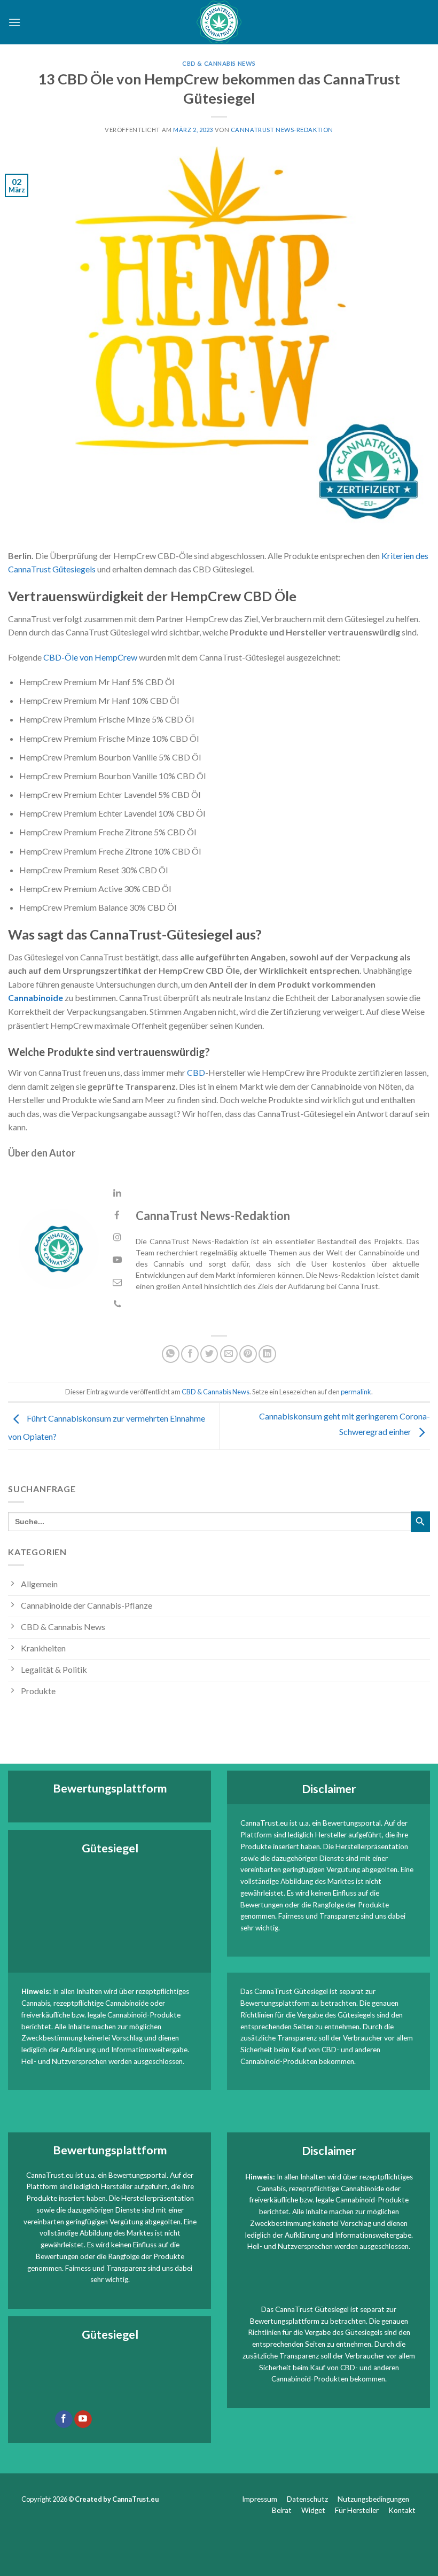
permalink (356, 1392)
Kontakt (403, 2510)
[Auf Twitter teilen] (209, 1354)
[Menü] (14, 22)
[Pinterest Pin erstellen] (248, 1354)
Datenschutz (307, 2499)
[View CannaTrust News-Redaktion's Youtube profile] (117, 1260)
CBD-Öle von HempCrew (90, 657)
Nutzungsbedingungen (373, 2499)
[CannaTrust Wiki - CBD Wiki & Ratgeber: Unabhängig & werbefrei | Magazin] (219, 22)
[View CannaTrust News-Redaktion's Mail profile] (117, 1282)
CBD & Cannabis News (219, 63)
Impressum (260, 2499)
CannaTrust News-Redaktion (282, 130)
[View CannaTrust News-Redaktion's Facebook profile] (117, 1216)
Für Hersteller (357, 2510)
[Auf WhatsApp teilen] (171, 1354)
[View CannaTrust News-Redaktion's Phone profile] (117, 1304)
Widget (313, 2510)
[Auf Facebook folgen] (64, 2419)
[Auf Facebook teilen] (190, 1354)
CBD (196, 1072)
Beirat (282, 2510)
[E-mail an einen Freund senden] (229, 1354)
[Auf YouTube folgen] (83, 2419)
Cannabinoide (36, 998)
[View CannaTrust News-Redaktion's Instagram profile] (117, 1237)
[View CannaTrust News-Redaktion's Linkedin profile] (117, 1193)
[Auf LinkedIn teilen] (267, 1354)
